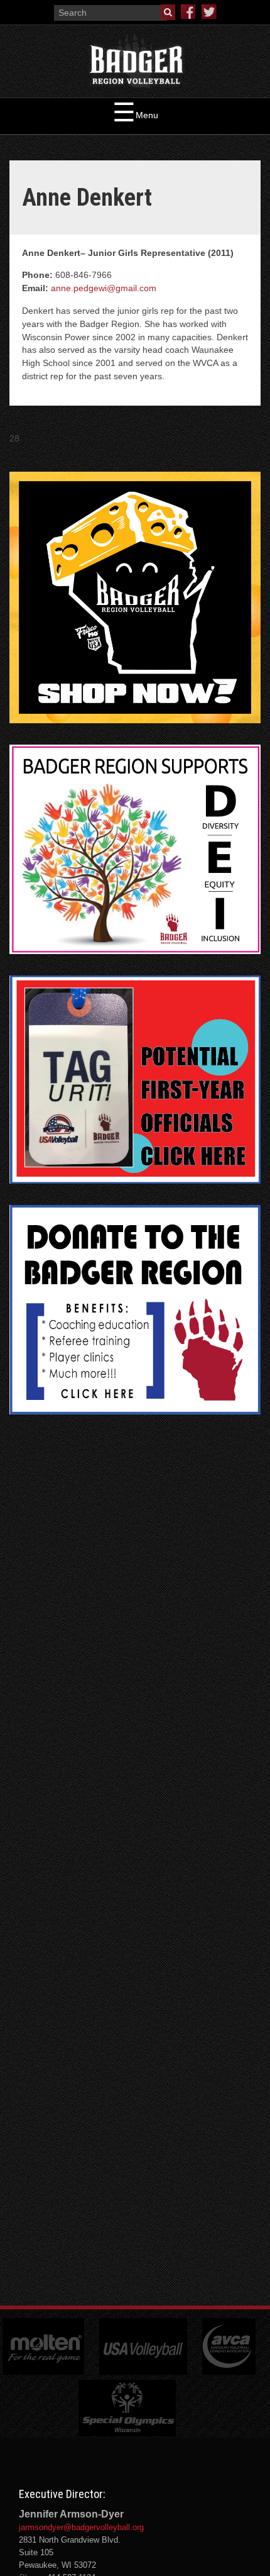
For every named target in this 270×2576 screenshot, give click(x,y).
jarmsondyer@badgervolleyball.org (81, 2527)
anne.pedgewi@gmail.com (104, 288)
